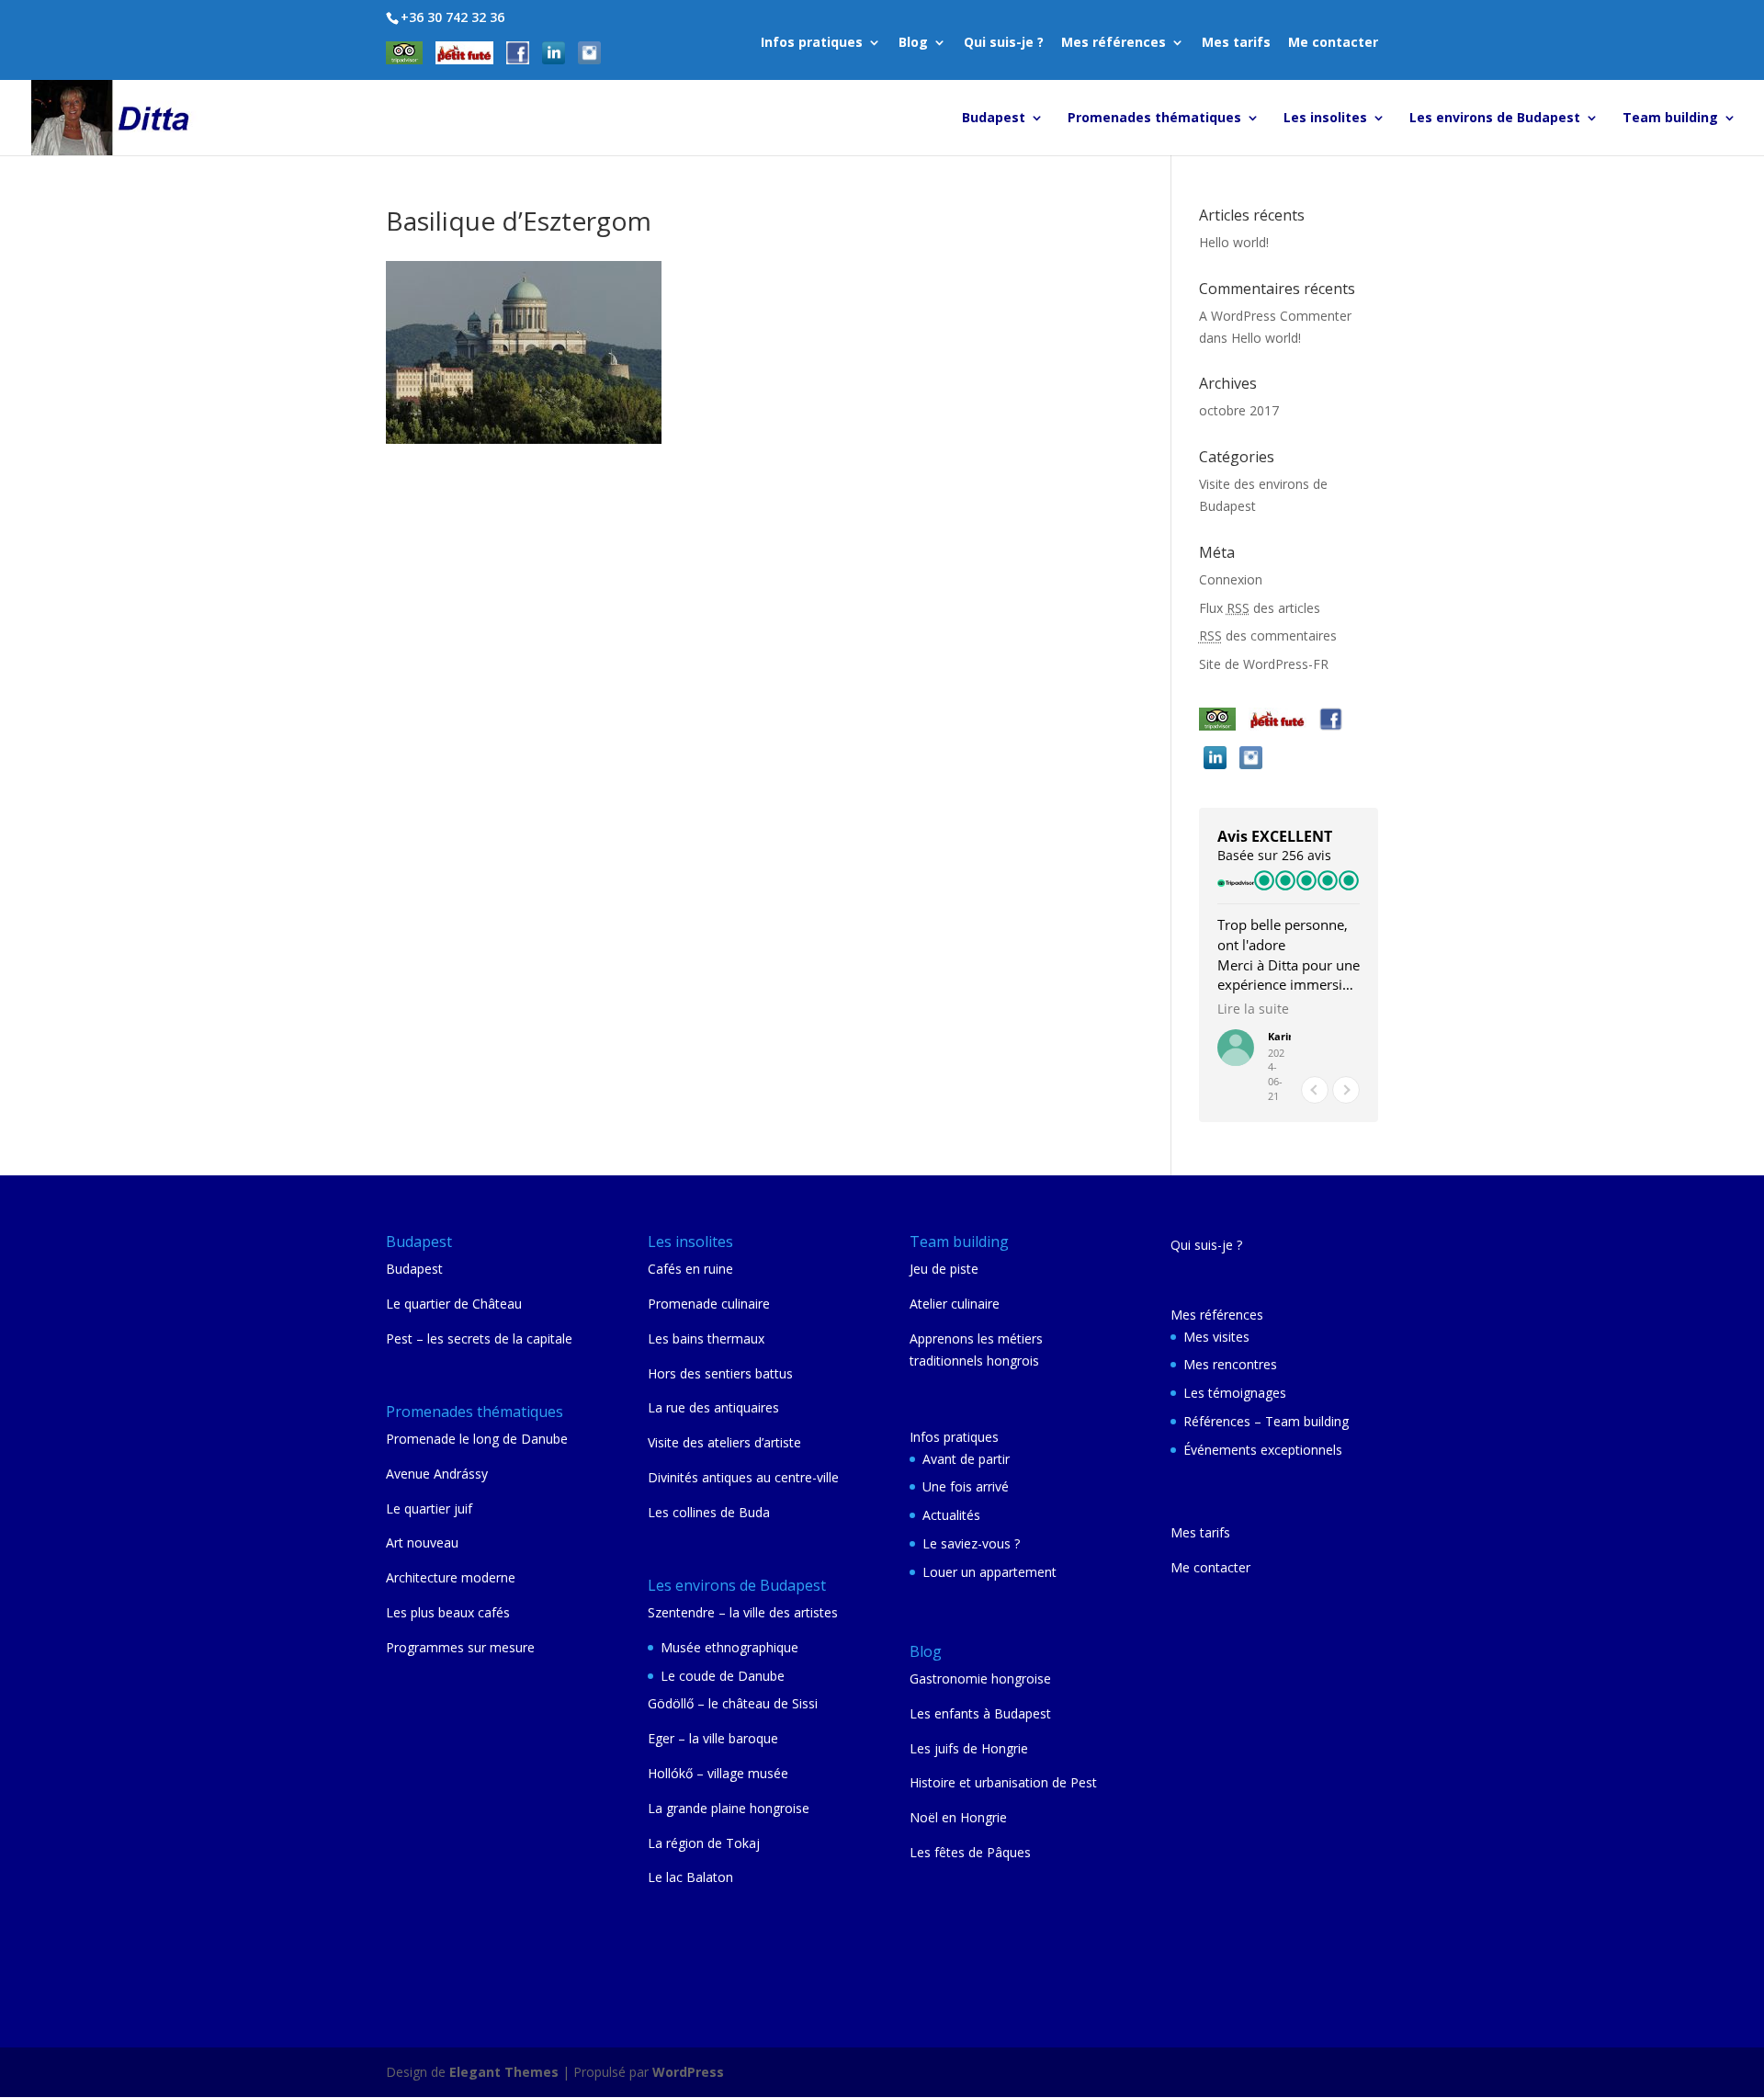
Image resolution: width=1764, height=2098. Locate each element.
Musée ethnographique (729, 1647)
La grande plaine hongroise (729, 1808)
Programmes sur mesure (460, 1647)
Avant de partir (966, 1459)
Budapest (994, 119)
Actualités (951, 1515)
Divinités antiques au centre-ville (743, 1477)
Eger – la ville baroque (713, 1738)
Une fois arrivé (966, 1486)
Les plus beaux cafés (448, 1612)
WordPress (688, 2072)
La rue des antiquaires (713, 1407)
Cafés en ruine (690, 1269)
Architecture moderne (451, 1577)
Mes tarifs (1236, 43)
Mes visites (1216, 1337)
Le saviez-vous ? (971, 1543)
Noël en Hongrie (958, 1817)
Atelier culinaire (955, 1304)
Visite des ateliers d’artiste (724, 1442)
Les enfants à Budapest (980, 1713)
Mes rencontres (1230, 1364)
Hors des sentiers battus (720, 1373)
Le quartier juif (429, 1508)
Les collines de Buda (709, 1512)
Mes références (1114, 43)
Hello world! (1234, 242)
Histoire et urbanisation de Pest (1003, 1782)
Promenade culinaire (709, 1304)
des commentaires (1268, 635)
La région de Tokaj (704, 1843)
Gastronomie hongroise (980, 1678)
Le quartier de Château (454, 1304)
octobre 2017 (1239, 410)
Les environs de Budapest (1495, 119)
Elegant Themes (504, 2072)
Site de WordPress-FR (1264, 664)
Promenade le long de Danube (477, 1439)
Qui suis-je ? (1004, 43)
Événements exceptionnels (1263, 1450)
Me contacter (1333, 43)
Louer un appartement (989, 1572)
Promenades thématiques (1154, 119)
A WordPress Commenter (1275, 316)
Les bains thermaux (706, 1338)
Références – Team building (1266, 1421)
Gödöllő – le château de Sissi (733, 1703)
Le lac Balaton (690, 1877)
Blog (913, 43)
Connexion (1231, 579)
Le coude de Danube (723, 1676)
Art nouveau (422, 1542)
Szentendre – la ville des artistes (743, 1612)
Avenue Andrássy (437, 1474)
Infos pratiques (812, 43)
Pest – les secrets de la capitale (479, 1338)
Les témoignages (1235, 1393)
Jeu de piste (944, 1269)
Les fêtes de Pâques (970, 1852)
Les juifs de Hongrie (969, 1748)
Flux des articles (1260, 608)
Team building (1670, 119)
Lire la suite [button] (1253, 1009)
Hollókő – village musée (718, 1773)
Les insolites (1325, 119)
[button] (1346, 1090)
